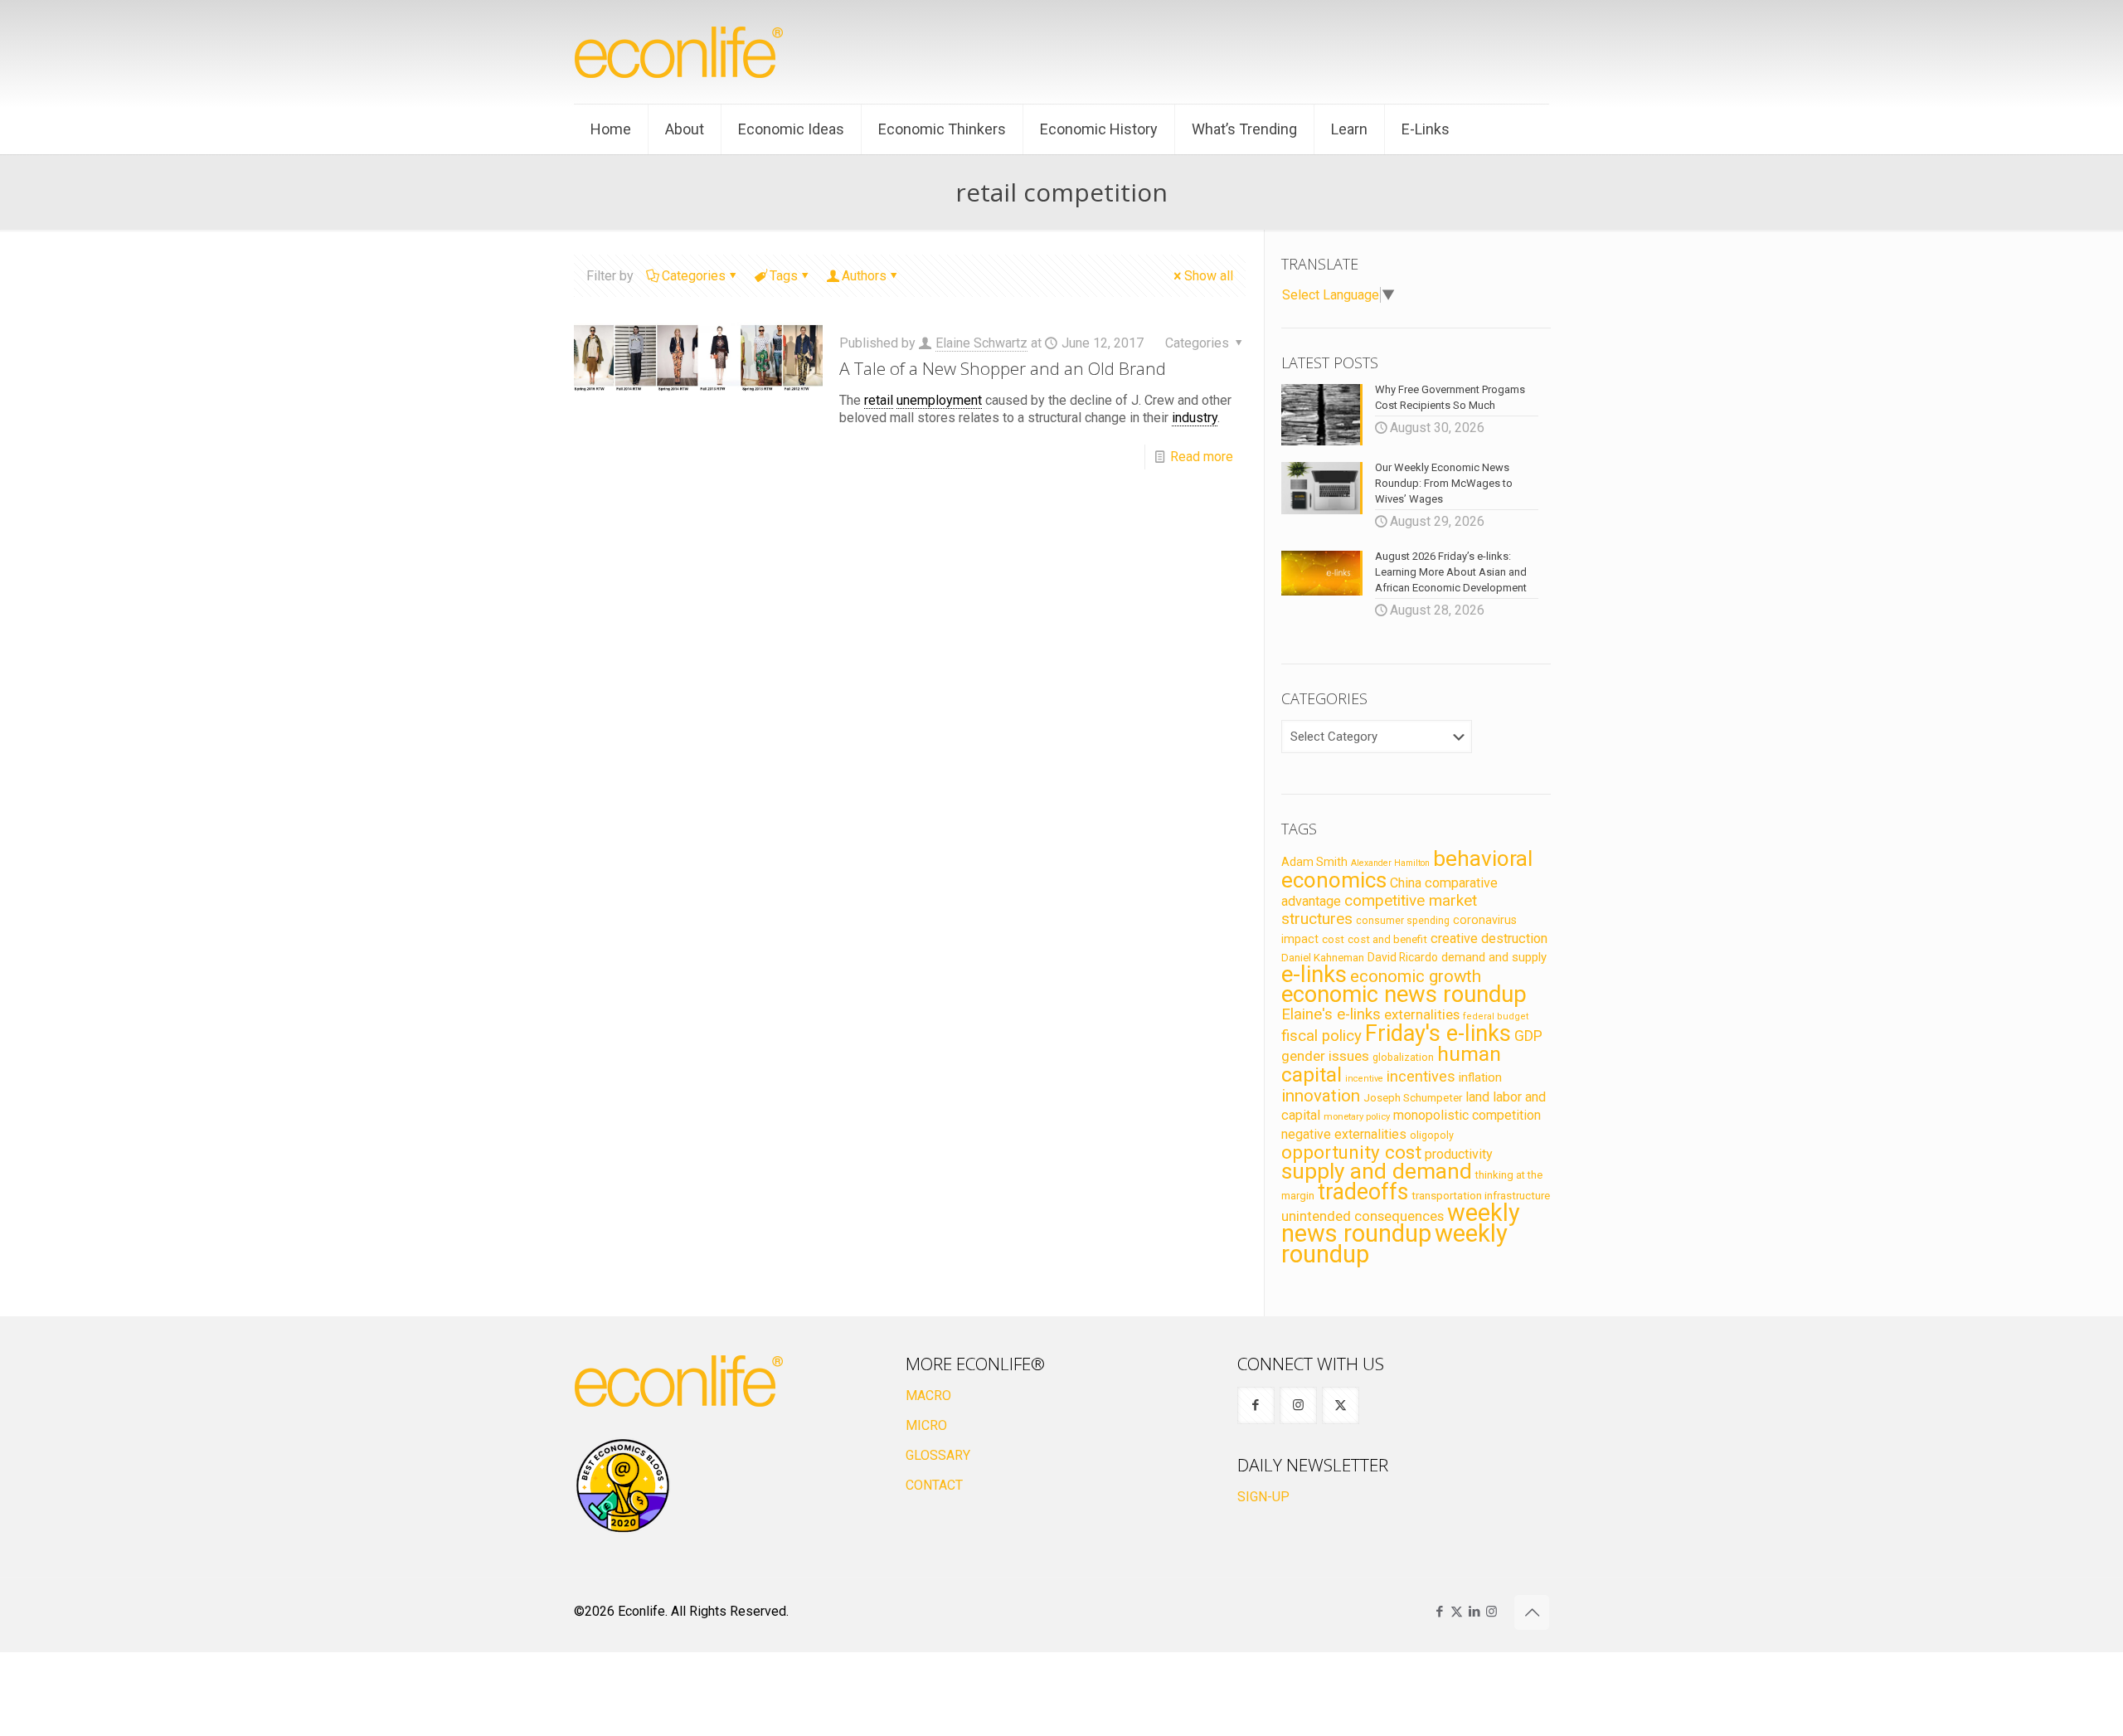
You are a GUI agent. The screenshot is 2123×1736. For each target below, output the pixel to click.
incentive (1364, 1079)
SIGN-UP (1263, 1497)
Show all (1209, 276)
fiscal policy (1321, 1036)
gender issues (1325, 1056)
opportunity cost (1351, 1152)
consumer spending (1403, 921)
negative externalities (1344, 1134)
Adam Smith (1314, 862)
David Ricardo (1403, 957)
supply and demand (1377, 1171)
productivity (1459, 1154)
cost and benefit (1387, 939)
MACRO (928, 1396)
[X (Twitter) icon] (1457, 1612)
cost (1333, 939)
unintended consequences (1363, 1216)
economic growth (1416, 976)
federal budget (1496, 1016)
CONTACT (934, 1485)
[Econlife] (680, 52)
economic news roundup (1404, 994)
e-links (1314, 975)
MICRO (926, 1425)
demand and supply (1494, 957)
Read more (1202, 457)
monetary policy (1357, 1116)
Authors (864, 276)
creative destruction (1489, 939)
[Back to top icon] (1532, 1612)
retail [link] (879, 400)
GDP (1528, 1036)
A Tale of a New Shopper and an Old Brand (1003, 368)
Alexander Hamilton (1390, 863)
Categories (694, 276)
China (1406, 883)
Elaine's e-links (1331, 1014)
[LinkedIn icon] (1474, 1612)
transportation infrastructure (1481, 1195)
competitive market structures (1379, 909)
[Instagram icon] (1491, 1612)
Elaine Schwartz (981, 343)
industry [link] (1195, 418)
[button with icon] (1256, 1405)
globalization (1403, 1057)
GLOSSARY (938, 1455)
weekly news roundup (1401, 1223)
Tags (784, 276)
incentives (1421, 1076)
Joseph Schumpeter (1413, 1097)
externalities (1422, 1014)
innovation (1321, 1096)
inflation (1480, 1077)
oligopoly (1432, 1135)
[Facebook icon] (1439, 1612)
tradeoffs (1363, 1192)
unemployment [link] (939, 400)
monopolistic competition (1467, 1115)
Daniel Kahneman (1323, 958)
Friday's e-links (1438, 1033)
